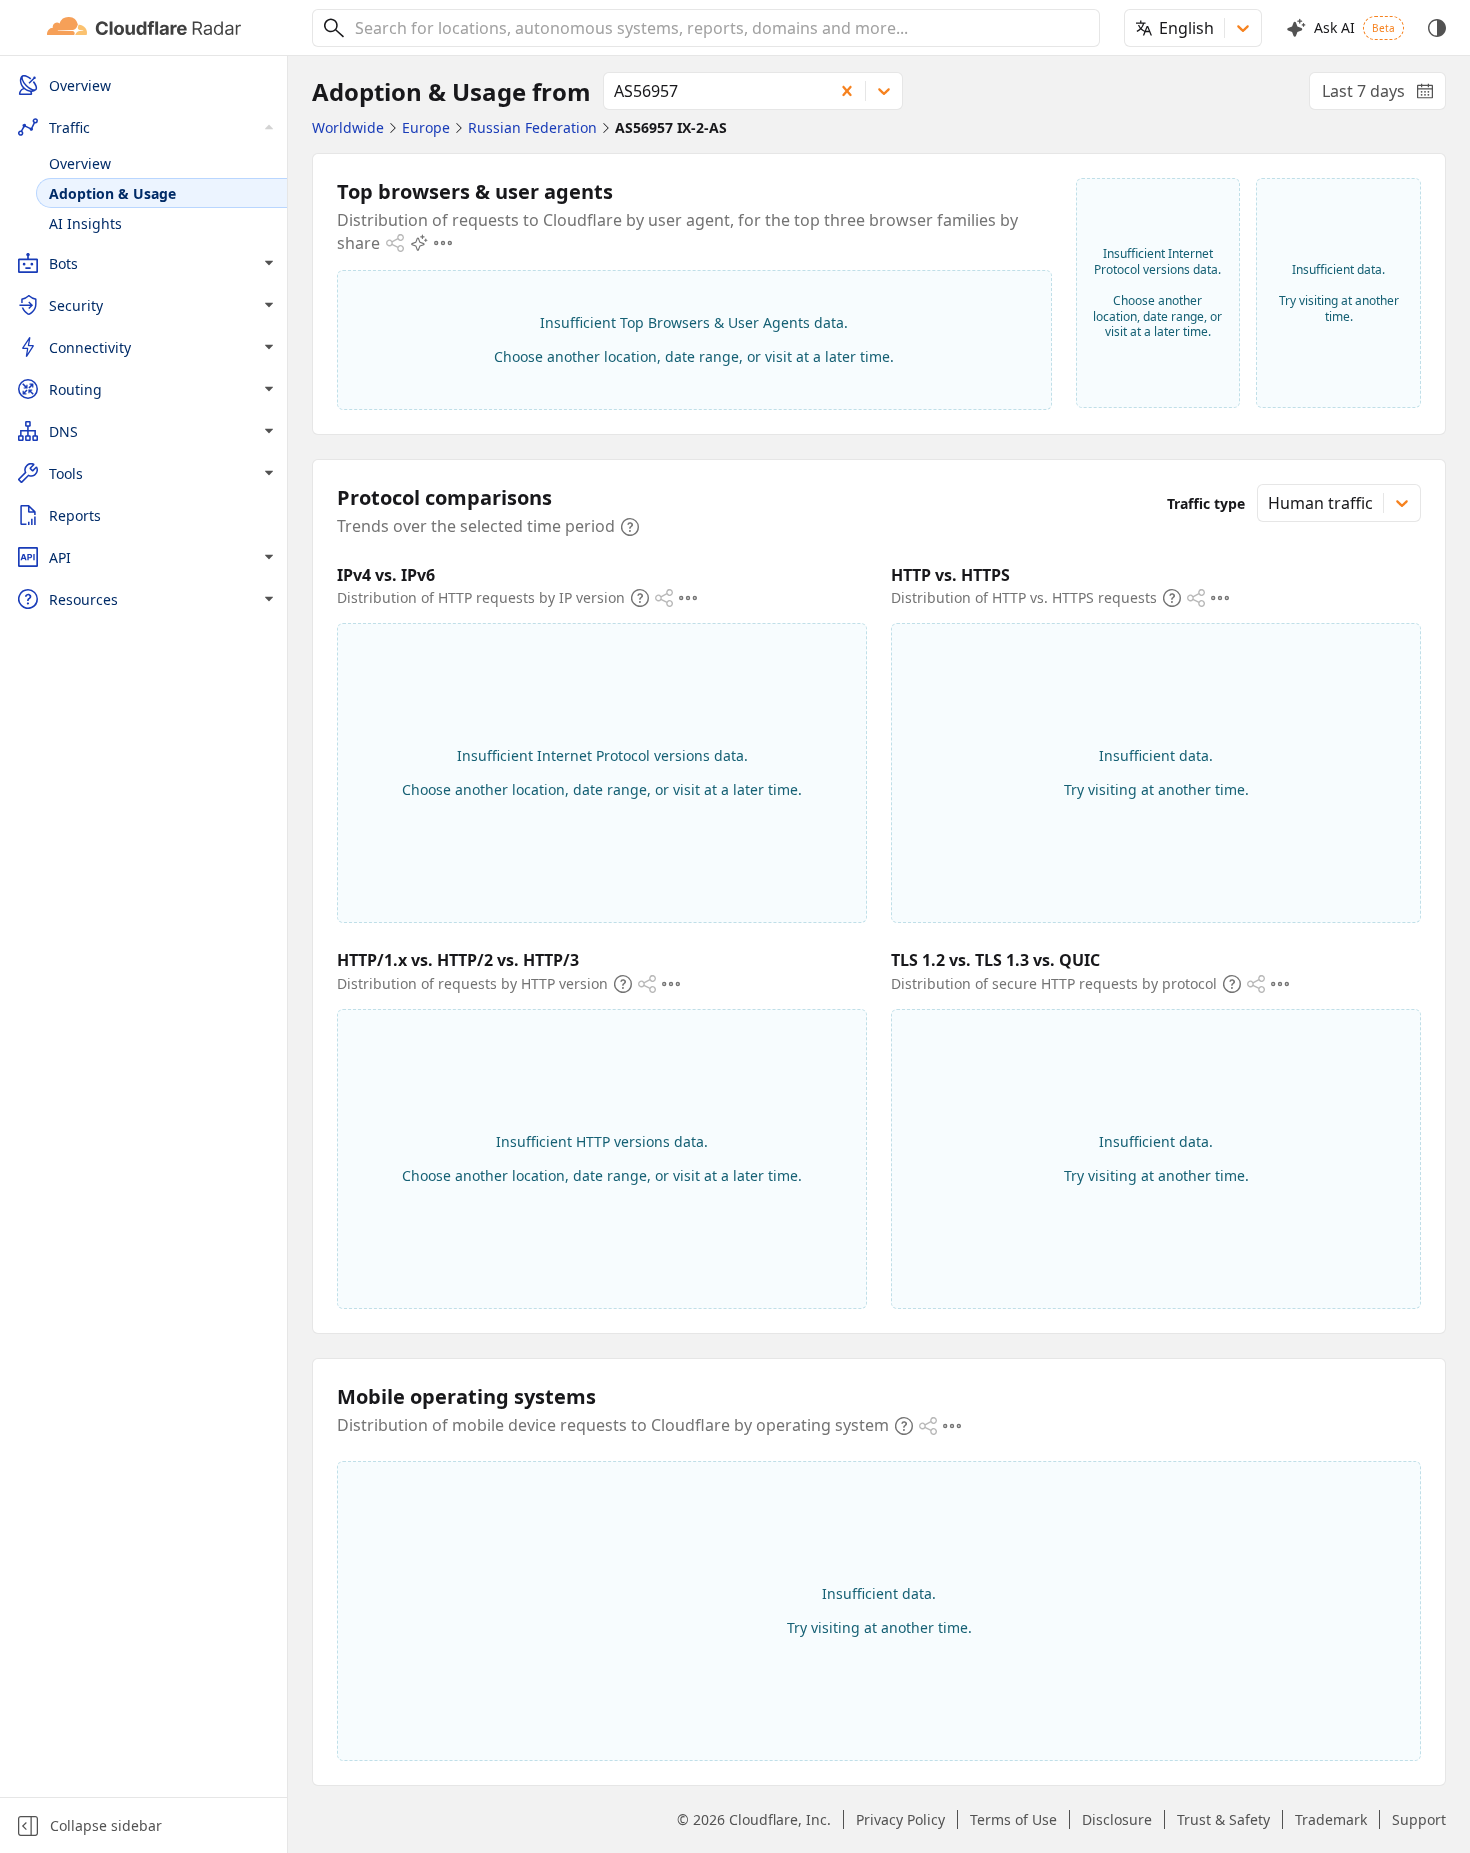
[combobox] (720, 28)
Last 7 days (1384, 95)
